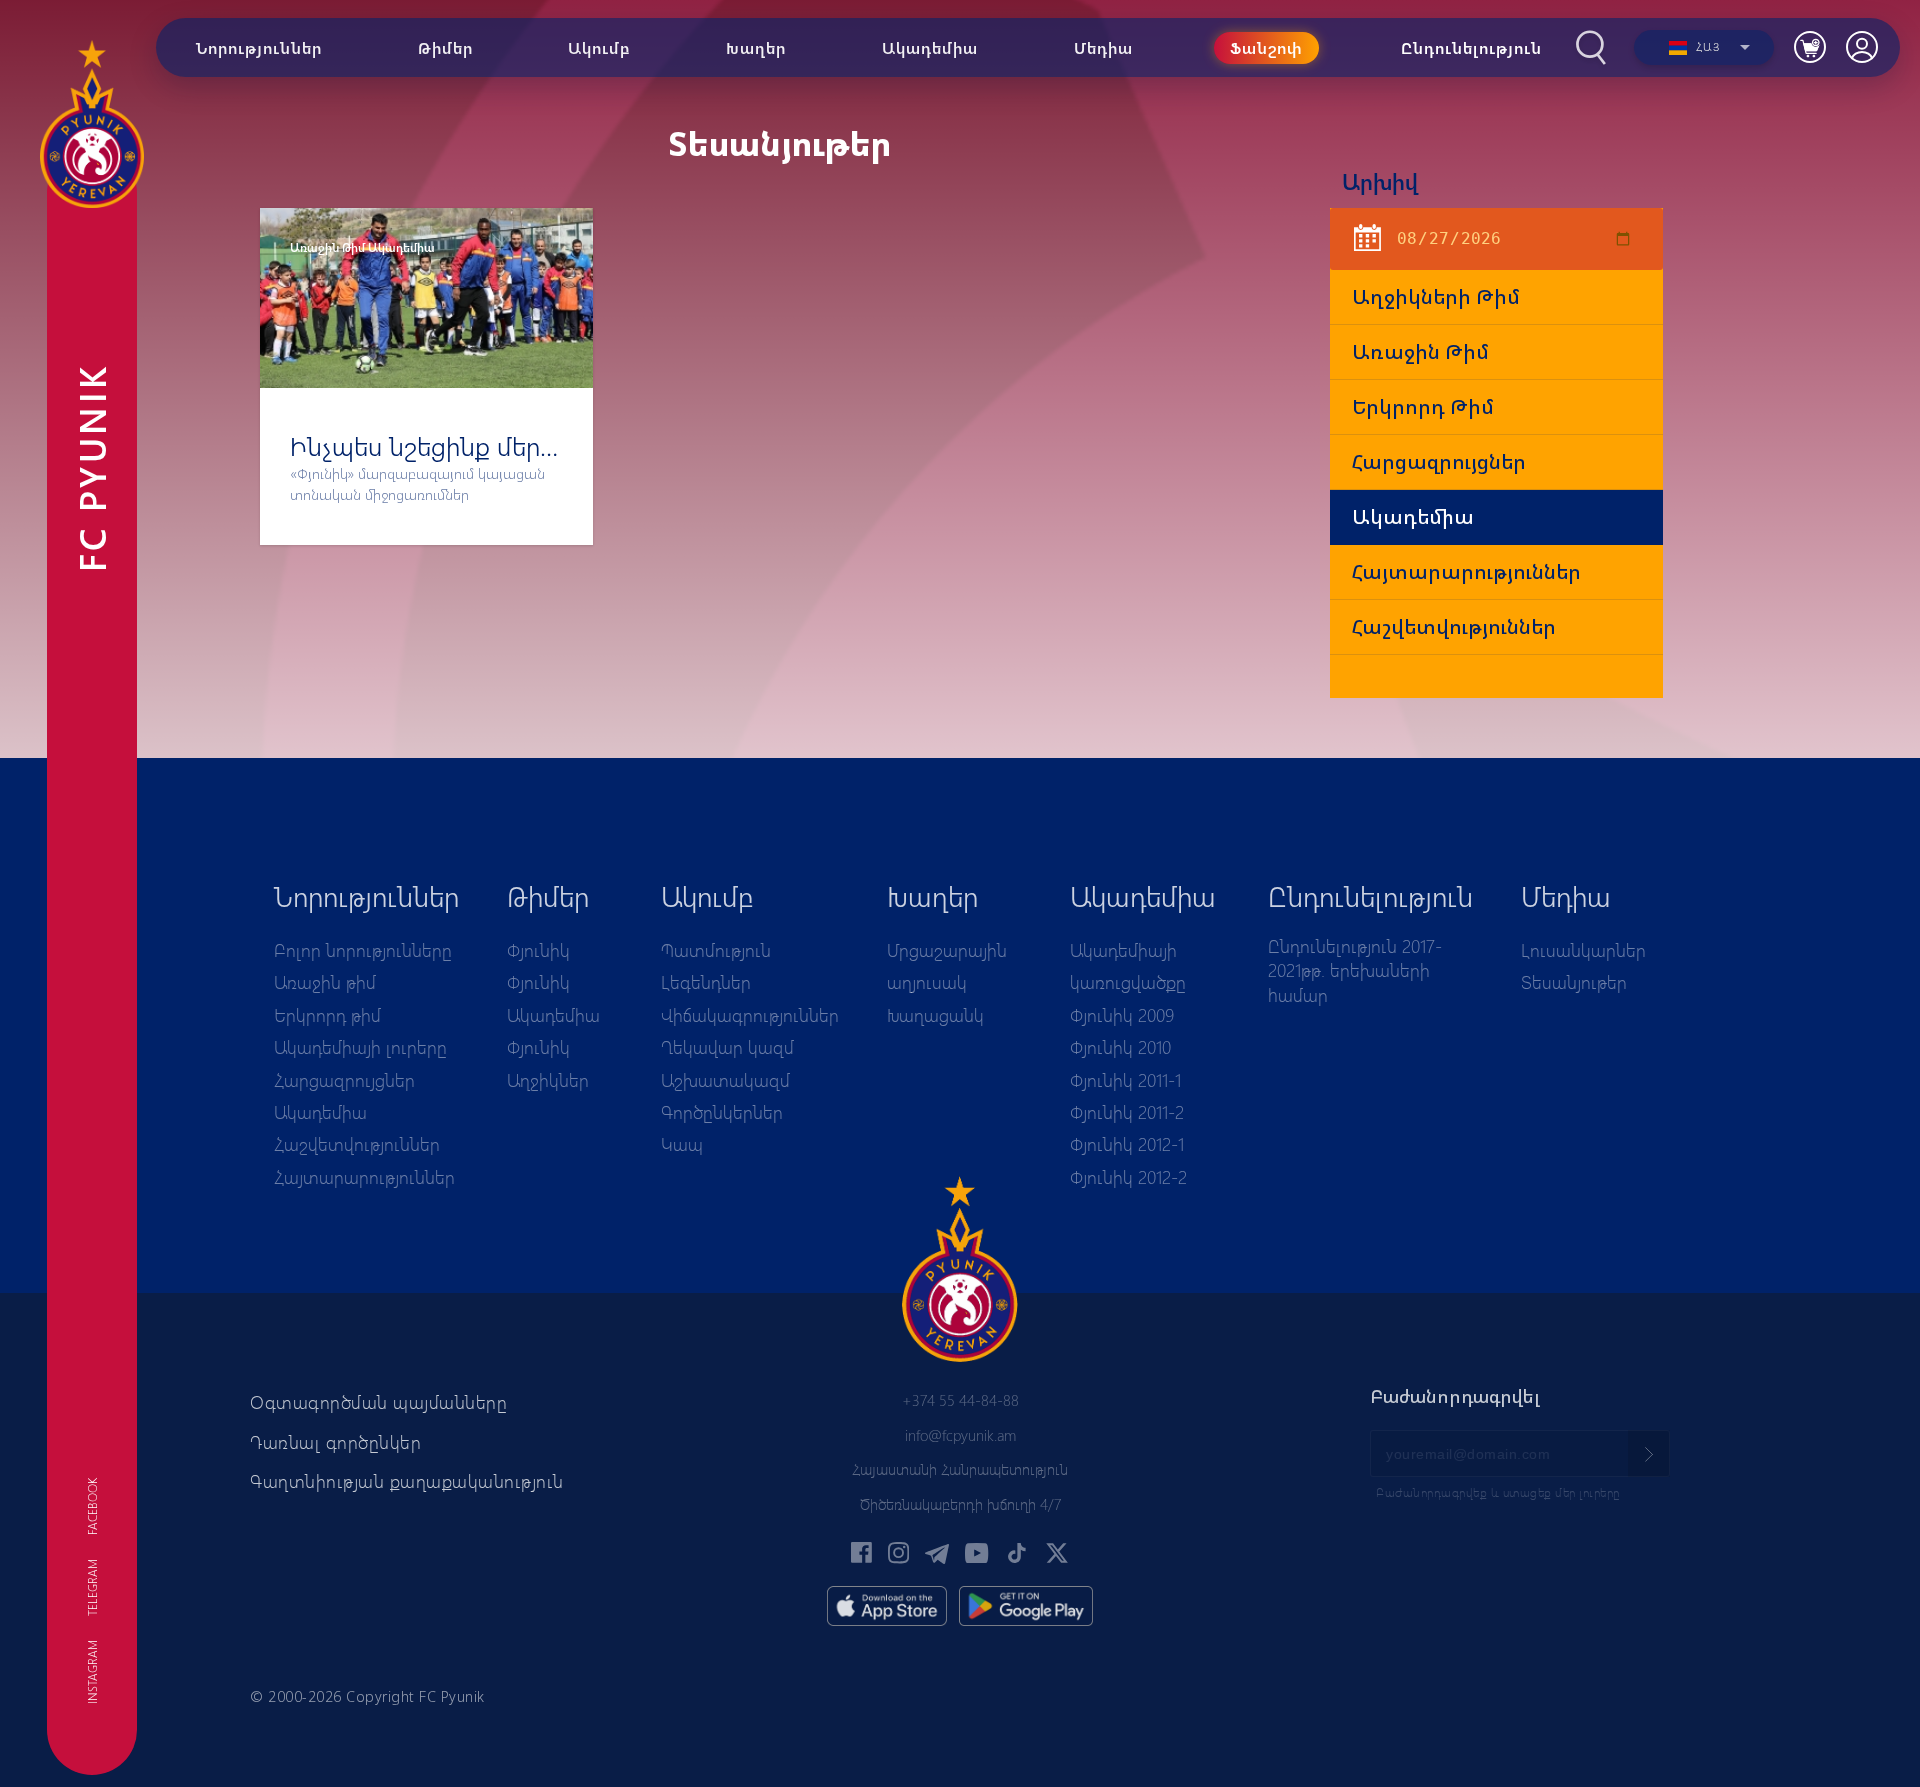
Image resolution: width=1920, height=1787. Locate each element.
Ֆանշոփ (1266, 47)
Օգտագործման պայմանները (378, 1402)
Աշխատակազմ (725, 1080)
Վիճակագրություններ (750, 1015)
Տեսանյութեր (1574, 982)
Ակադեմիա (1413, 516)
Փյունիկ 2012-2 (1128, 1177)
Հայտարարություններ (1466, 571)
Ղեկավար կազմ (727, 1047)
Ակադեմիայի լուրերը (360, 1047)
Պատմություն (716, 950)
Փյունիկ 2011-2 (1127, 1112)
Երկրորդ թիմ (1423, 406)
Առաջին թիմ (1420, 351)
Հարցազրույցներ (1439, 461)
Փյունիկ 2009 (1122, 1015)
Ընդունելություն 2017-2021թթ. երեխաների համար (1355, 970)
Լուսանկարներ (1583, 950)
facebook (92, 1506)
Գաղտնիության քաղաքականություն (407, 1481)
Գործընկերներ (722, 1112)
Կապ (682, 1144)
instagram (92, 1672)
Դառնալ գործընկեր (335, 1442)
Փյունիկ (538, 950)
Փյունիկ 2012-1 (1127, 1144)
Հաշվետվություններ (1454, 626)
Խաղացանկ (935, 1015)
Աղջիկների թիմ (1436, 296)
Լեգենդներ (706, 982)
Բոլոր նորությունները (363, 950)
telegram (92, 1587)
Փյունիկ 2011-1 (1125, 1080)
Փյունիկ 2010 (1120, 1047)
